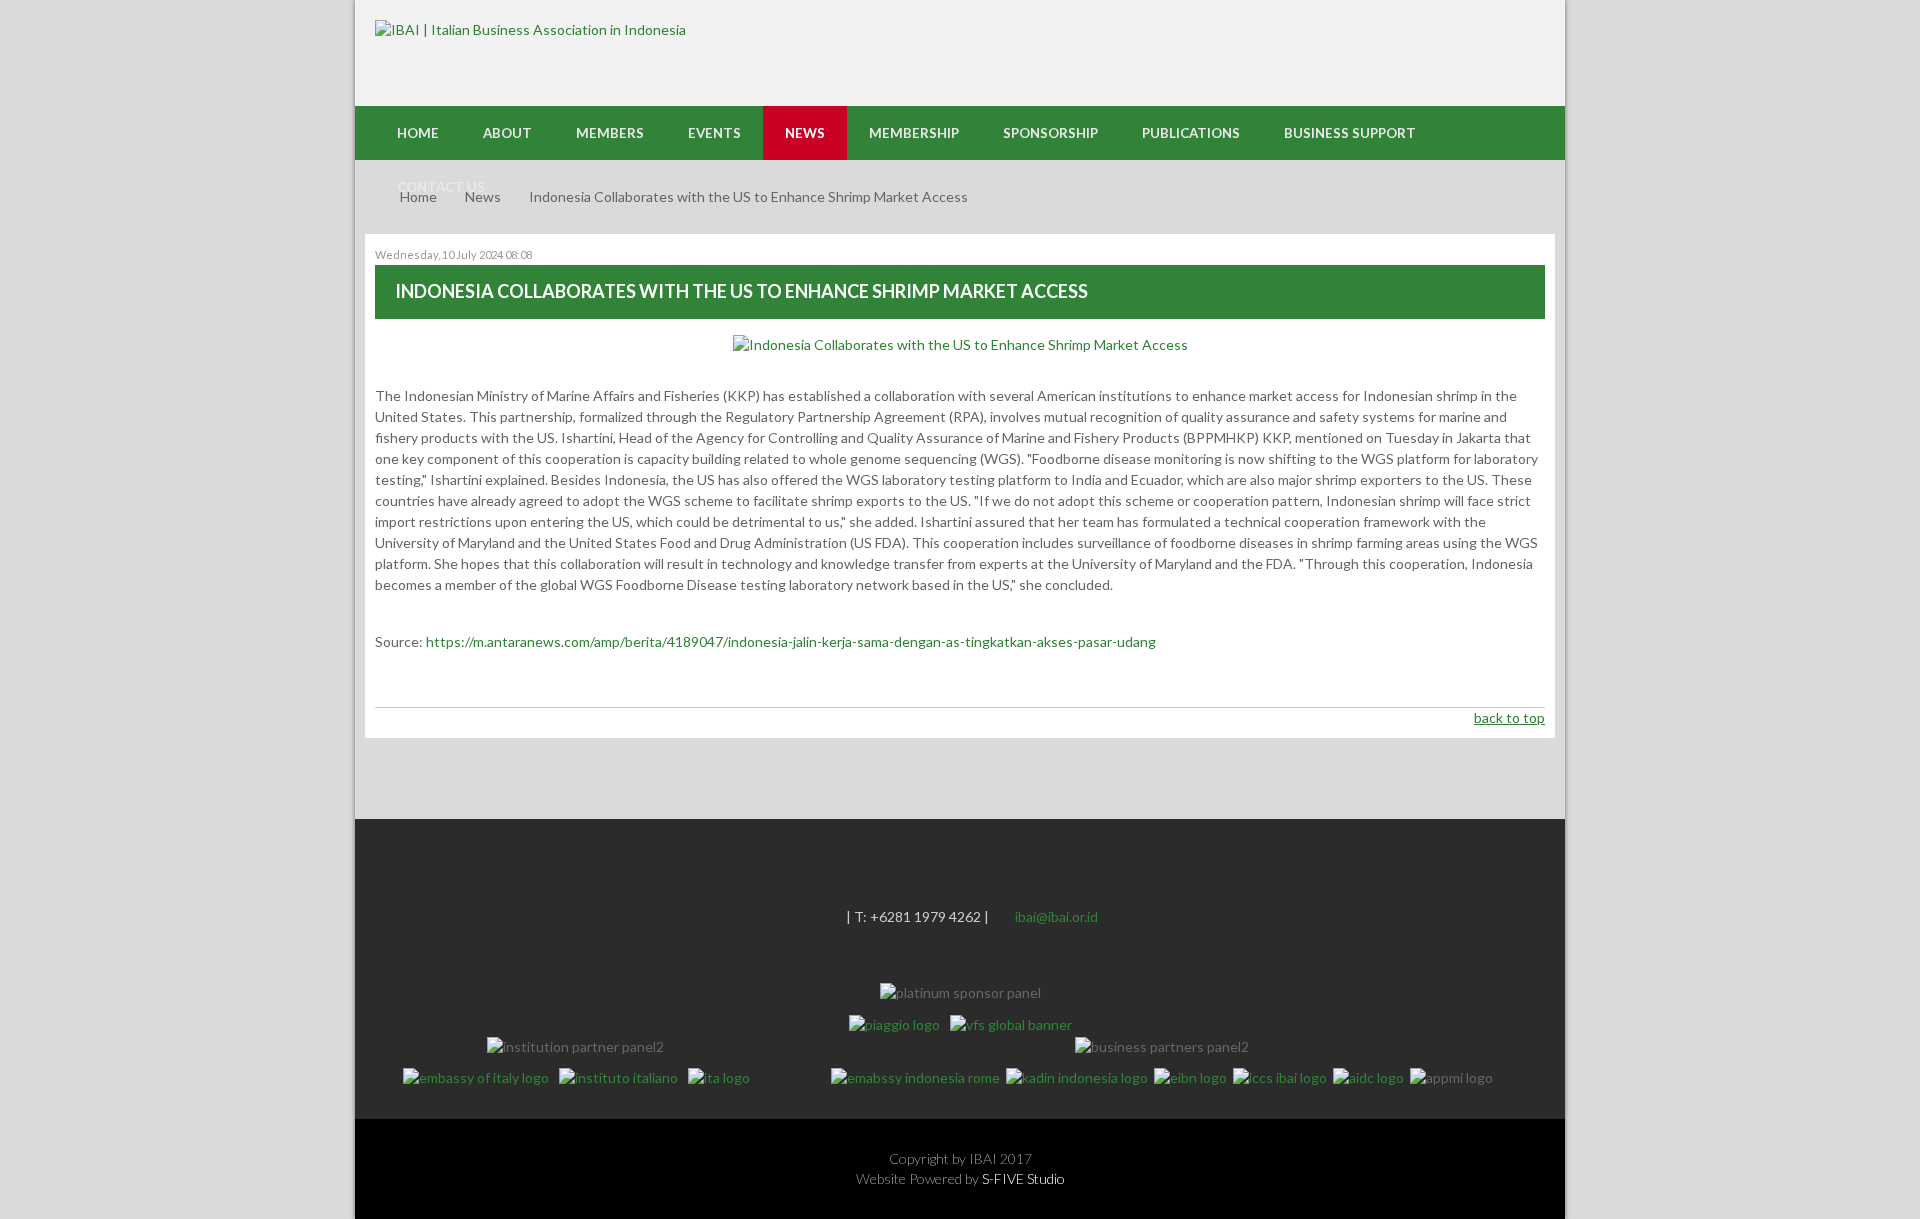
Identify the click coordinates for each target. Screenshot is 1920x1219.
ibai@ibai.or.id (1056, 916)
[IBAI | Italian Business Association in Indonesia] (530, 28)
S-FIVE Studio (1023, 1178)
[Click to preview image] (960, 343)
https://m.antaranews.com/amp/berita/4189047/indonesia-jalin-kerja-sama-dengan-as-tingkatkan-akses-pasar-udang (791, 641)
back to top (1509, 717)
